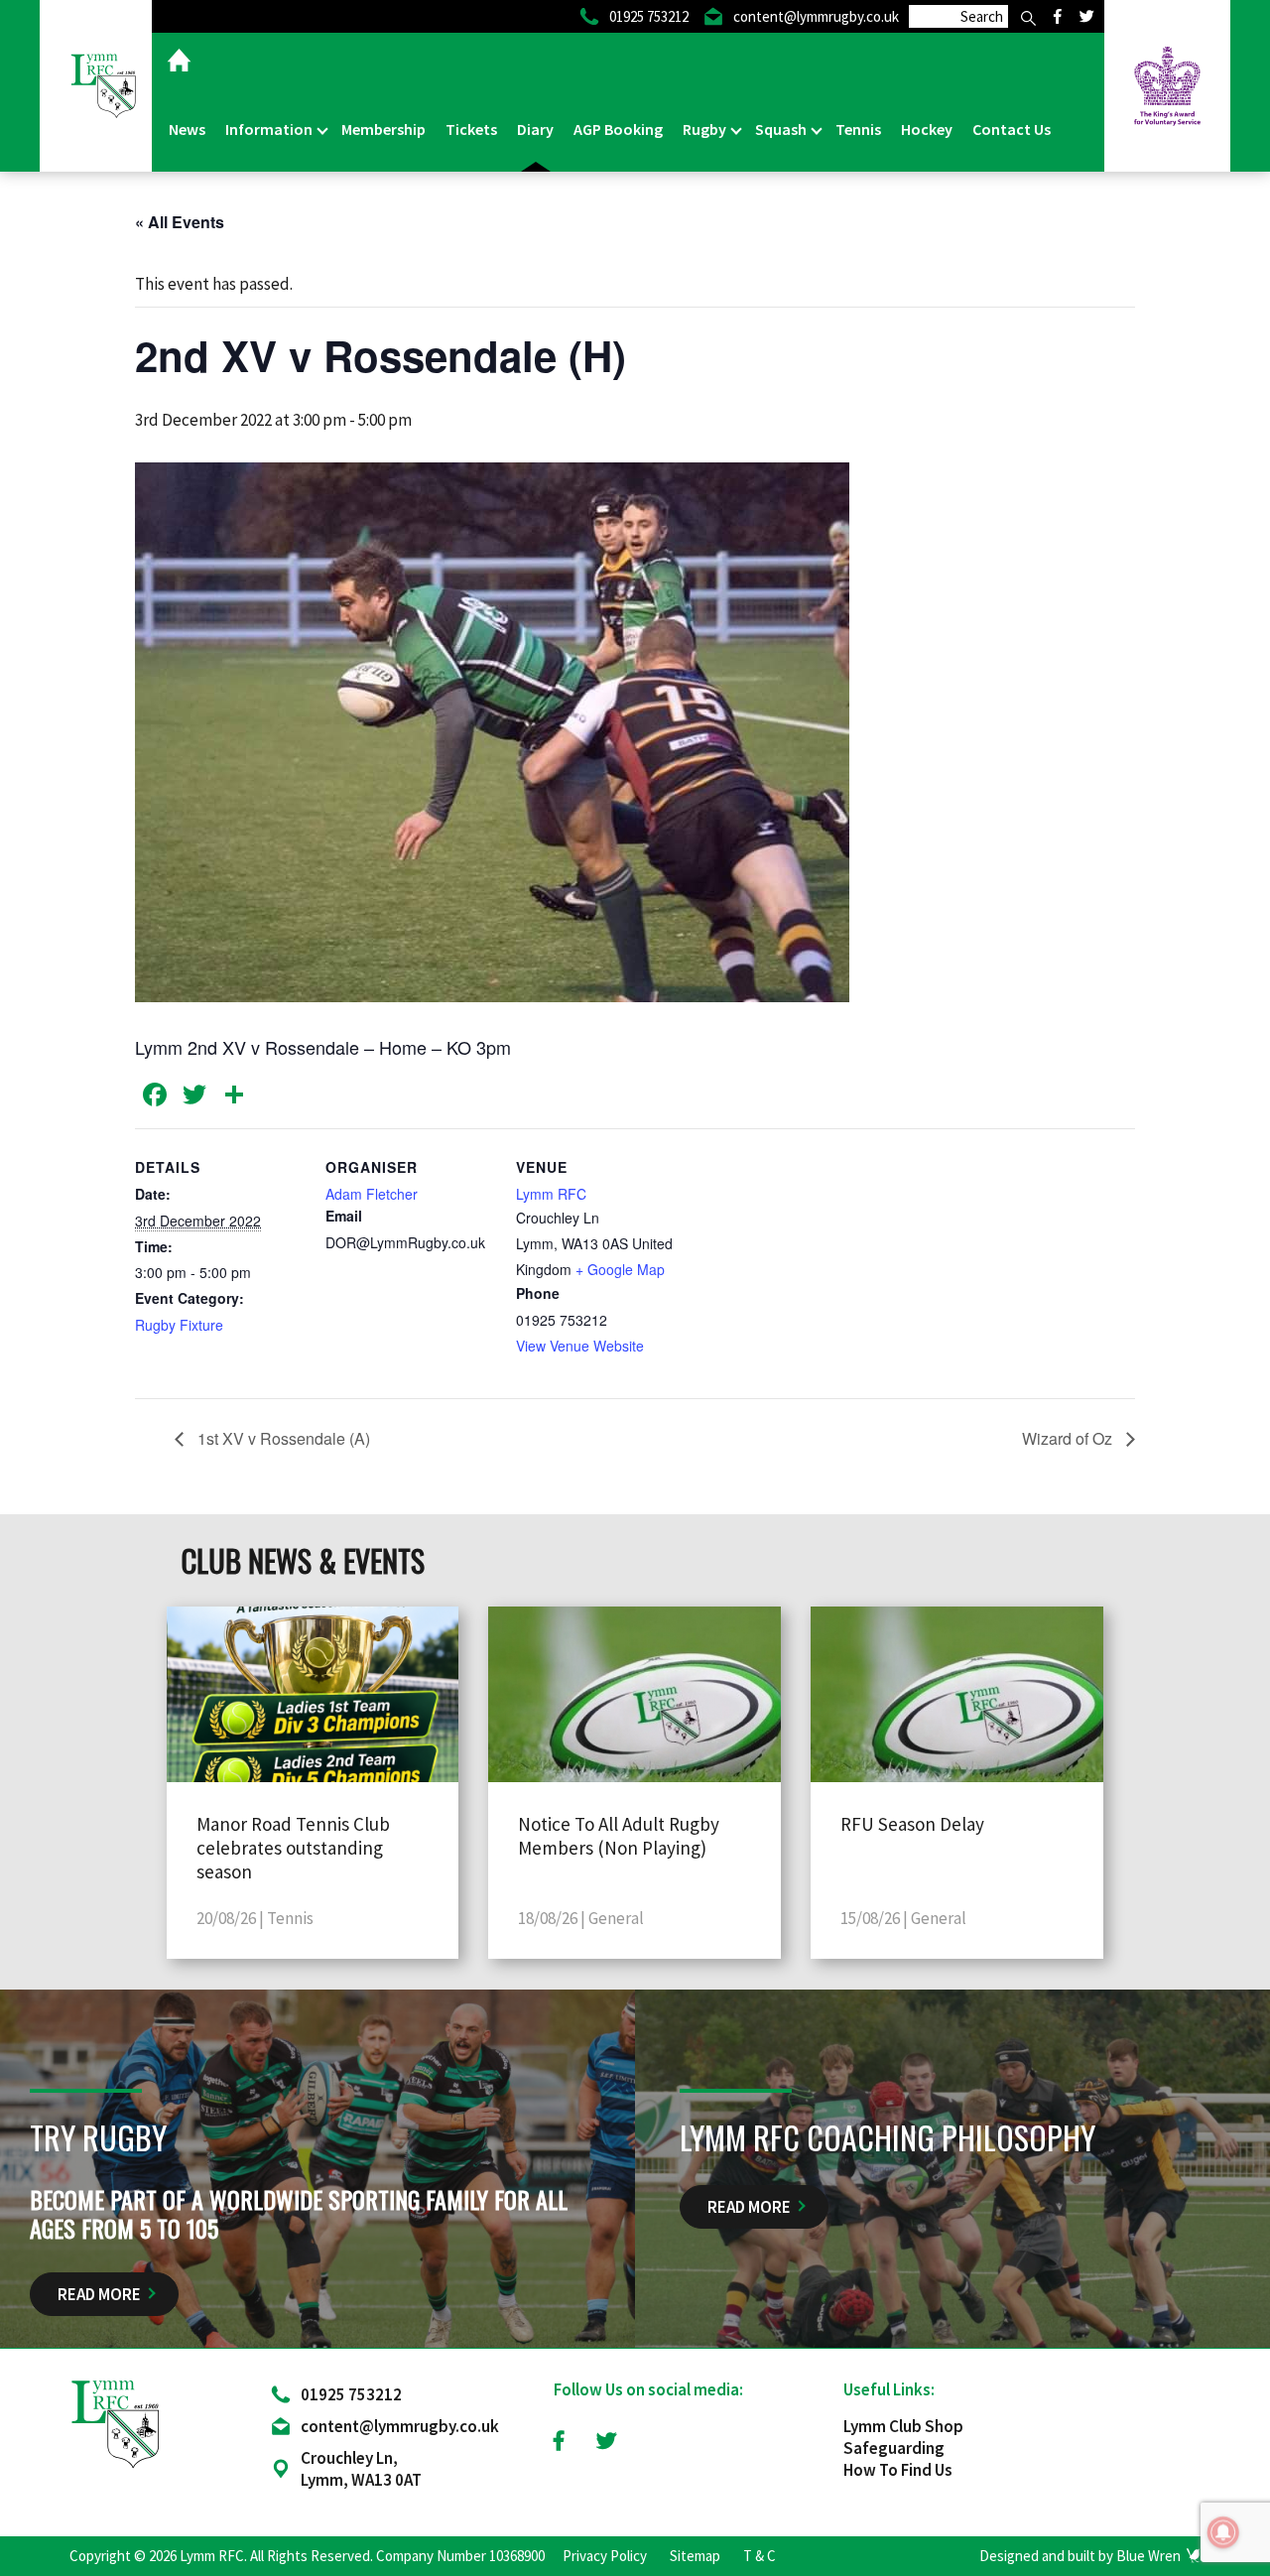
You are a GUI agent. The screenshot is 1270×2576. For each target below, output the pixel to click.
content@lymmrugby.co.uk (400, 2426)
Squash (782, 129)
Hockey (927, 129)
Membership (383, 129)
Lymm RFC (551, 1194)
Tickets (471, 129)
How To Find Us (898, 2470)
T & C (760, 2556)
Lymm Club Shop (903, 2426)
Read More (99, 2294)
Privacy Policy (605, 2556)
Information (270, 129)
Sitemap (695, 2556)
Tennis (858, 129)
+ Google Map (620, 1269)
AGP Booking (618, 129)
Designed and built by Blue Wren (1080, 2556)
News (187, 129)
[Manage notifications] (1223, 2532)
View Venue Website (580, 1346)
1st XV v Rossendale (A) (282, 1438)
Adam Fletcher (372, 1194)
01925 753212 (351, 2394)
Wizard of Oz (1069, 1438)
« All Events (180, 222)
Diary (535, 129)
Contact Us (1012, 129)
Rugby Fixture (179, 1325)
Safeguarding (894, 2448)
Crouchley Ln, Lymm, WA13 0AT (361, 2469)
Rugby (706, 129)
